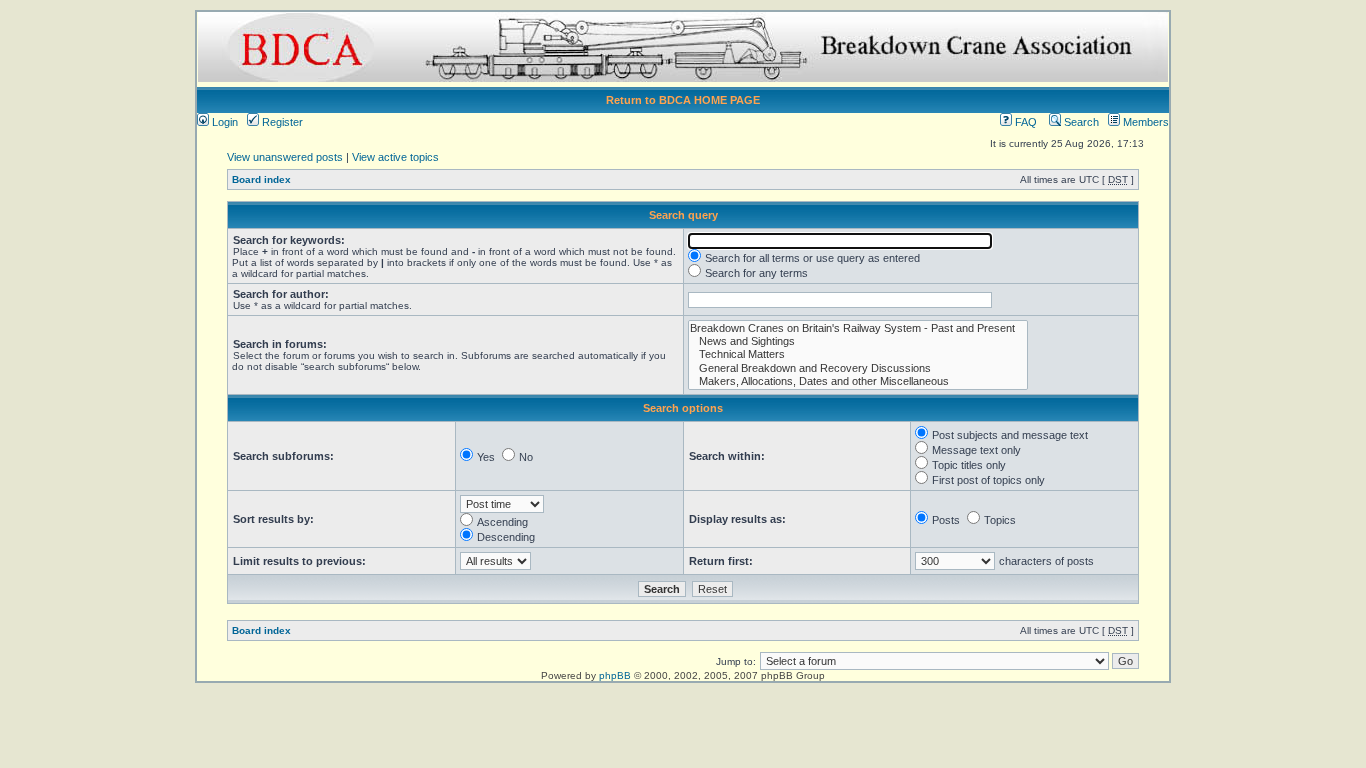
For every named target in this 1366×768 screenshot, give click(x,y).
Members (1144, 122)
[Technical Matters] (858, 354)
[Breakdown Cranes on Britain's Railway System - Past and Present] (858, 328)
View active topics (395, 157)
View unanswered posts (285, 157)
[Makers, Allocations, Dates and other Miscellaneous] (858, 381)
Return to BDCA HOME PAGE (683, 100)
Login (223, 122)
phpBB (615, 675)
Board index (261, 179)
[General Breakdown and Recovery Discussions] (858, 368)
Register (281, 122)
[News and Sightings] (858, 341)
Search (1080, 122)
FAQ (1024, 122)
